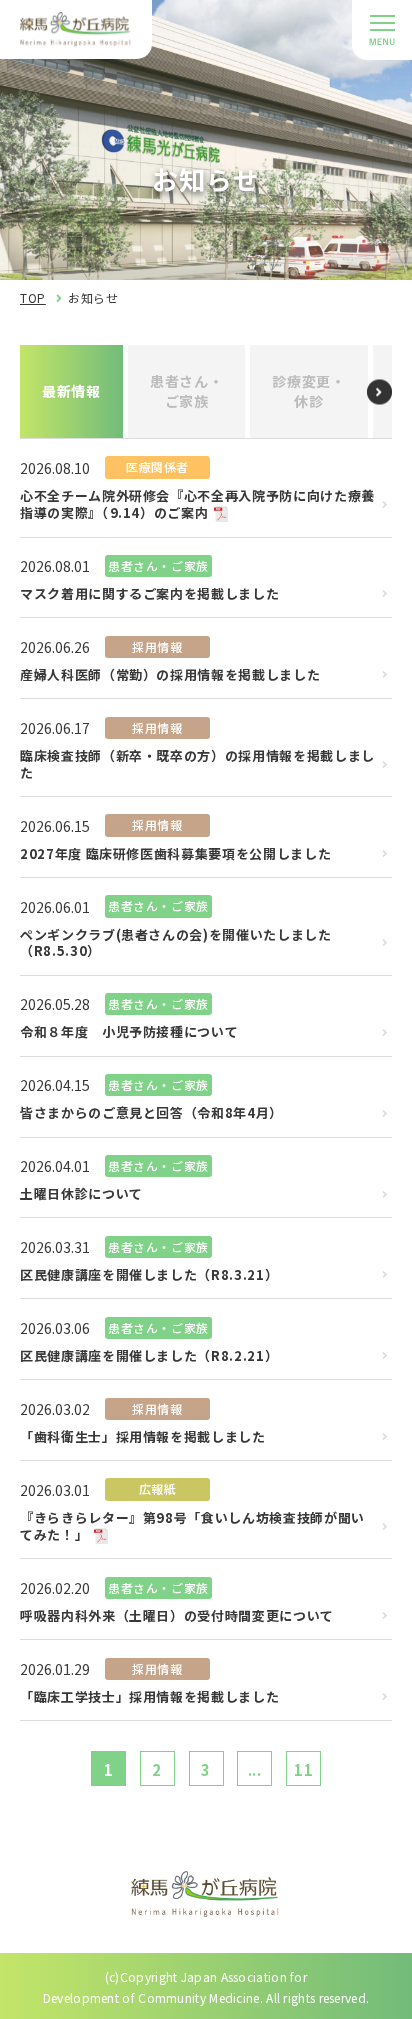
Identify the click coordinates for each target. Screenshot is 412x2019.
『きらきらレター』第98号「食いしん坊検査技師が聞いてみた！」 (192, 1527)
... (255, 1769)
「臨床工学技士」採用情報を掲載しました (149, 1697)
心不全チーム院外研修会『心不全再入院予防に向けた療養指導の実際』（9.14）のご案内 (197, 505)
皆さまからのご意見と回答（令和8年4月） (151, 1113)
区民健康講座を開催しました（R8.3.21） (149, 1275)
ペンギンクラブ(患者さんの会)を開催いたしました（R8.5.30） (176, 944)
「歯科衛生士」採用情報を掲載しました (143, 1437)
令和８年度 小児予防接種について (129, 1032)
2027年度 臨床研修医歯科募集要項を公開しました (175, 854)
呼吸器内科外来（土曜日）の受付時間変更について (177, 1616)
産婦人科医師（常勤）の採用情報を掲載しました (170, 675)
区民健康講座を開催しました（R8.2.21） (149, 1356)
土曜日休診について (81, 1194)
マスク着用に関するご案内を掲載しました (149, 594)
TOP (33, 297)
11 (304, 1769)
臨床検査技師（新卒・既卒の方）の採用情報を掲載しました (197, 765)
